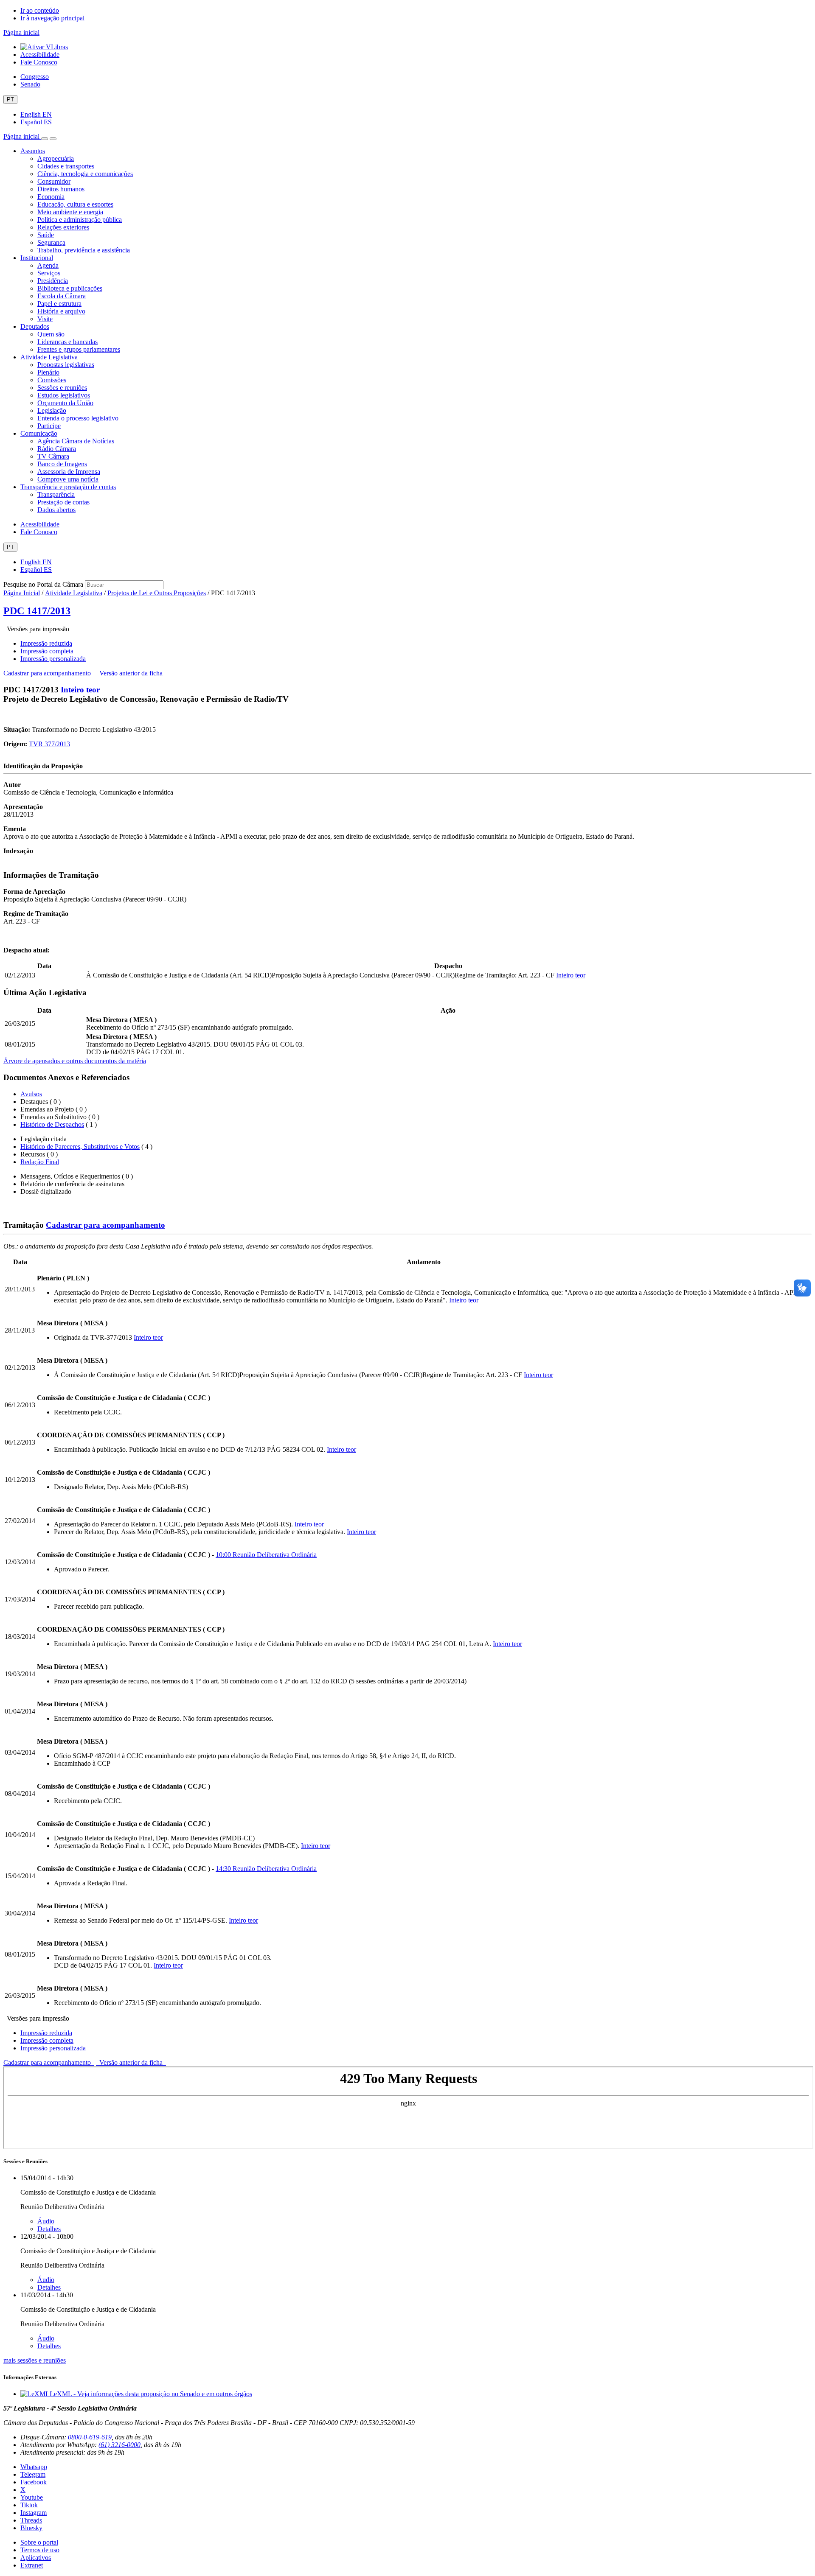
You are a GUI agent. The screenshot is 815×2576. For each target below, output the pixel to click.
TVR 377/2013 (49, 744)
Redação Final (40, 1162)
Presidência (53, 281)
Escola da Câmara (62, 296)
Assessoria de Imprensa (69, 472)
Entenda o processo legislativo (78, 418)
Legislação (52, 410)
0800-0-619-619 (90, 2437)
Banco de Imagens (62, 464)
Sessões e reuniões (62, 388)
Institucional (37, 258)
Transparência (56, 494)
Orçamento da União (65, 403)
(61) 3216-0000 (119, 2445)
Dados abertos (56, 510)
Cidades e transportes (66, 166)
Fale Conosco (39, 62)
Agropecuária (56, 158)
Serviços (49, 273)
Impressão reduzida (46, 643)
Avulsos (31, 1094)
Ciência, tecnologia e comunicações (85, 174)
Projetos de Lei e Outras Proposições (157, 593)
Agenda (48, 265)
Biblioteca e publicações (70, 288)
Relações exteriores (63, 227)
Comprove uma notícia (68, 479)
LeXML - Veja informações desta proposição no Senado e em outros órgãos (151, 2394)
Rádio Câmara (57, 449)
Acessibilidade (40, 55)
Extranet (32, 2565)
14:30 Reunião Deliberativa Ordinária (266, 1869)
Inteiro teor (80, 690)
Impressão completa (47, 651)
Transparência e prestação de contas (68, 487)
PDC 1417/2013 (37, 611)
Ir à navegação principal (52, 18)
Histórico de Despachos (52, 1124)
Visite (45, 319)
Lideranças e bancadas (67, 342)
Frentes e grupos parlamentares (79, 349)
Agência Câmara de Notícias (76, 441)
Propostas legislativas (66, 365)
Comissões (52, 380)
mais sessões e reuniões (35, 2360)
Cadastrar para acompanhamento (49, 673)
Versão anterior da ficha (131, 673)
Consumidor (54, 181)
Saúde (46, 235)
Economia (51, 197)
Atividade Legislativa (49, 357)
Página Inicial (22, 593)
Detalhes (49, 2229)
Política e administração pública (80, 220)
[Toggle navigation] (45, 139)
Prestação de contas (63, 502)
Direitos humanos (61, 189)
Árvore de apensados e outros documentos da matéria (75, 1061)
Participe (49, 426)
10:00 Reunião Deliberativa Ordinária (266, 1555)
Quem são (51, 334)
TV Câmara (53, 456)
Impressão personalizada (53, 659)
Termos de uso (40, 2550)
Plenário (48, 372)
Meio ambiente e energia (70, 212)
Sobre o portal (39, 2542)
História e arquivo (61, 311)
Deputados (35, 326)
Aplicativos (36, 2558)
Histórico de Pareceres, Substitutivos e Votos (80, 1147)
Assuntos (33, 151)
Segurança (51, 242)
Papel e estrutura (59, 304)
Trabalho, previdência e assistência (84, 250)
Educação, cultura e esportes (75, 204)
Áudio (46, 2221)
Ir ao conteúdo (40, 10)
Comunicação (39, 433)
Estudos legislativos (64, 395)
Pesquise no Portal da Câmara (43, 584)
